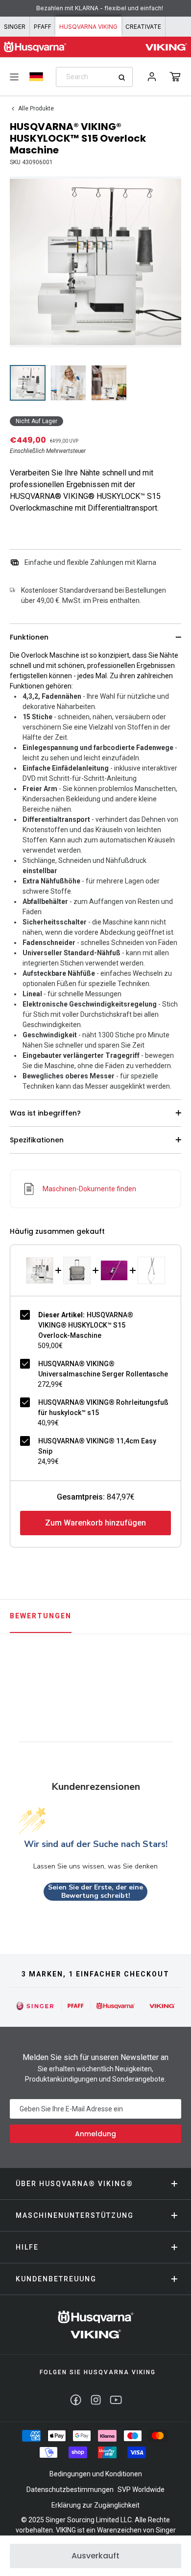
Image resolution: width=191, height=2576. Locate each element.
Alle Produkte (36, 108)
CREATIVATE (143, 27)
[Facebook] (76, 2400)
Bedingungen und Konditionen (96, 2474)
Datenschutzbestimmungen (70, 2490)
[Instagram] (96, 2400)
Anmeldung (95, 2134)
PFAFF (43, 27)
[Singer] (36, 2006)
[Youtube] (116, 2400)
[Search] (125, 77)
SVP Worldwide (141, 2490)
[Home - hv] (35, 47)
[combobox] (94, 77)
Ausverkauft (95, 2556)
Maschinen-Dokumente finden (89, 1189)
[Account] (152, 77)
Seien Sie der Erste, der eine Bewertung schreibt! (95, 1892)
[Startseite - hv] (96, 2325)
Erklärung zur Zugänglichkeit (95, 2505)
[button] (175, 77)
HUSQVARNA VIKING (88, 27)
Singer (15, 27)
